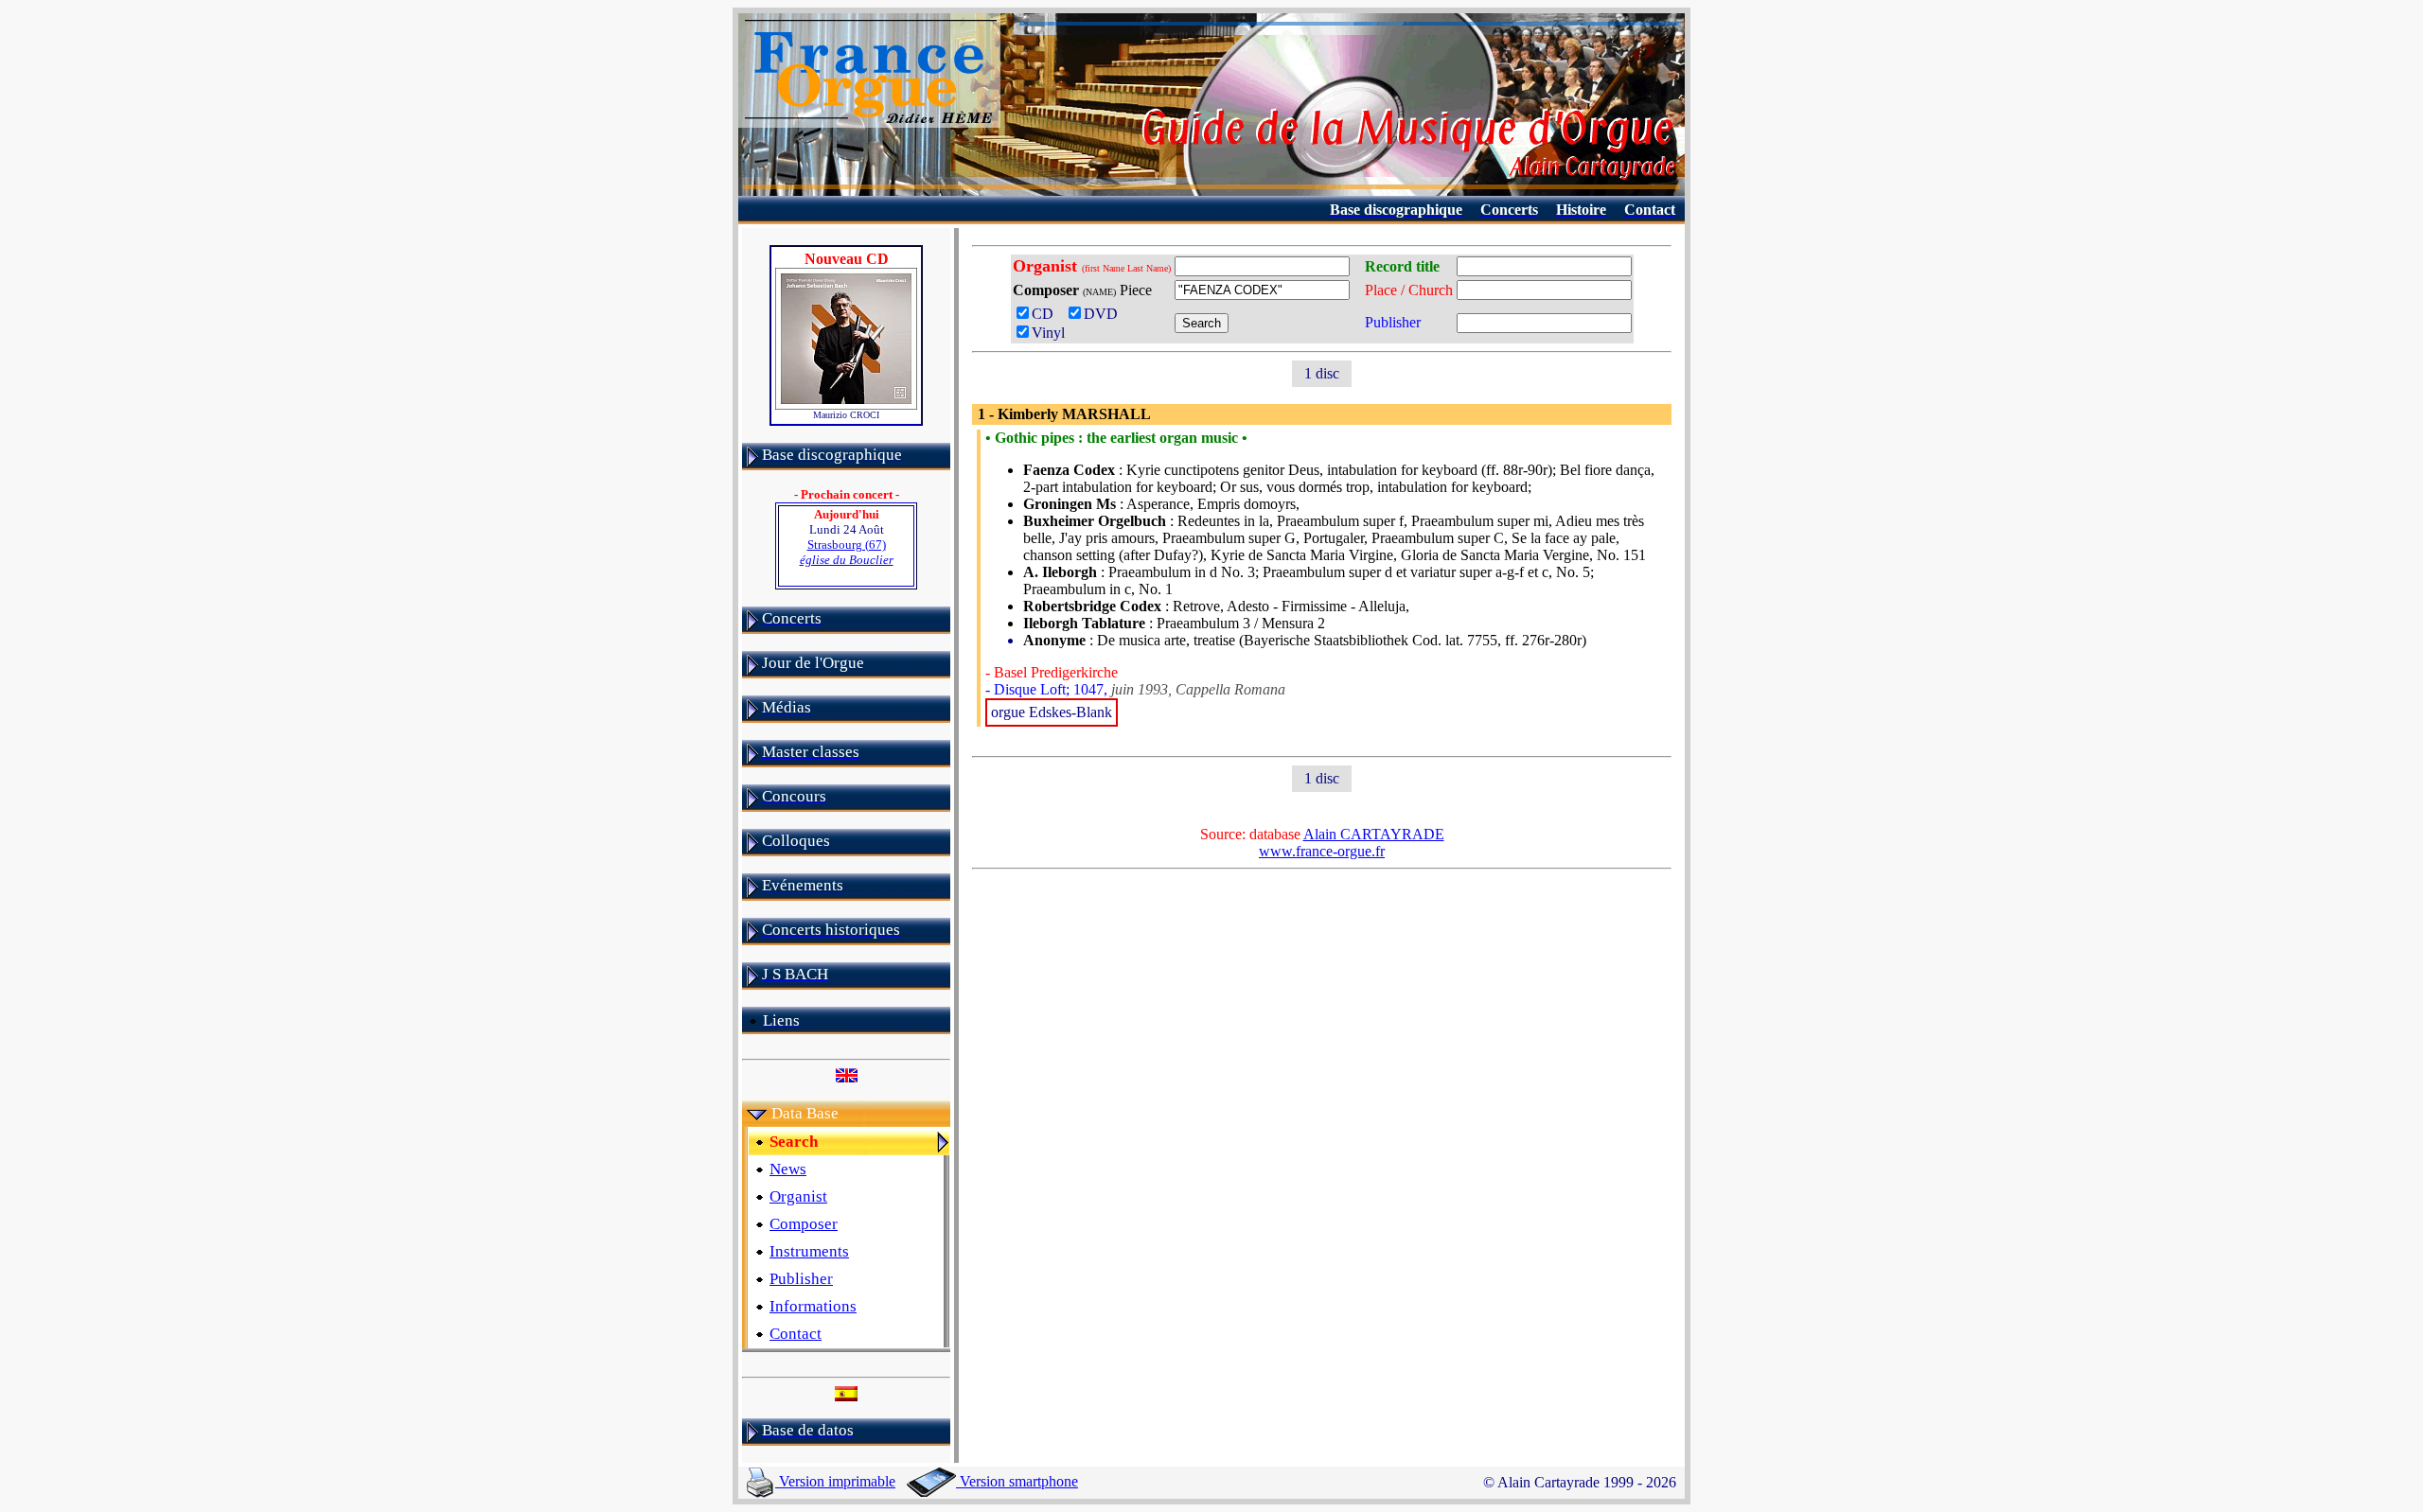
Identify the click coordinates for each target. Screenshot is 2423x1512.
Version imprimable (835, 1481)
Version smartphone (1017, 1481)
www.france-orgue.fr (1322, 851)
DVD (1105, 314)
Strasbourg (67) (847, 552)
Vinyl (1048, 333)
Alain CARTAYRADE (1374, 834)
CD (1046, 314)
